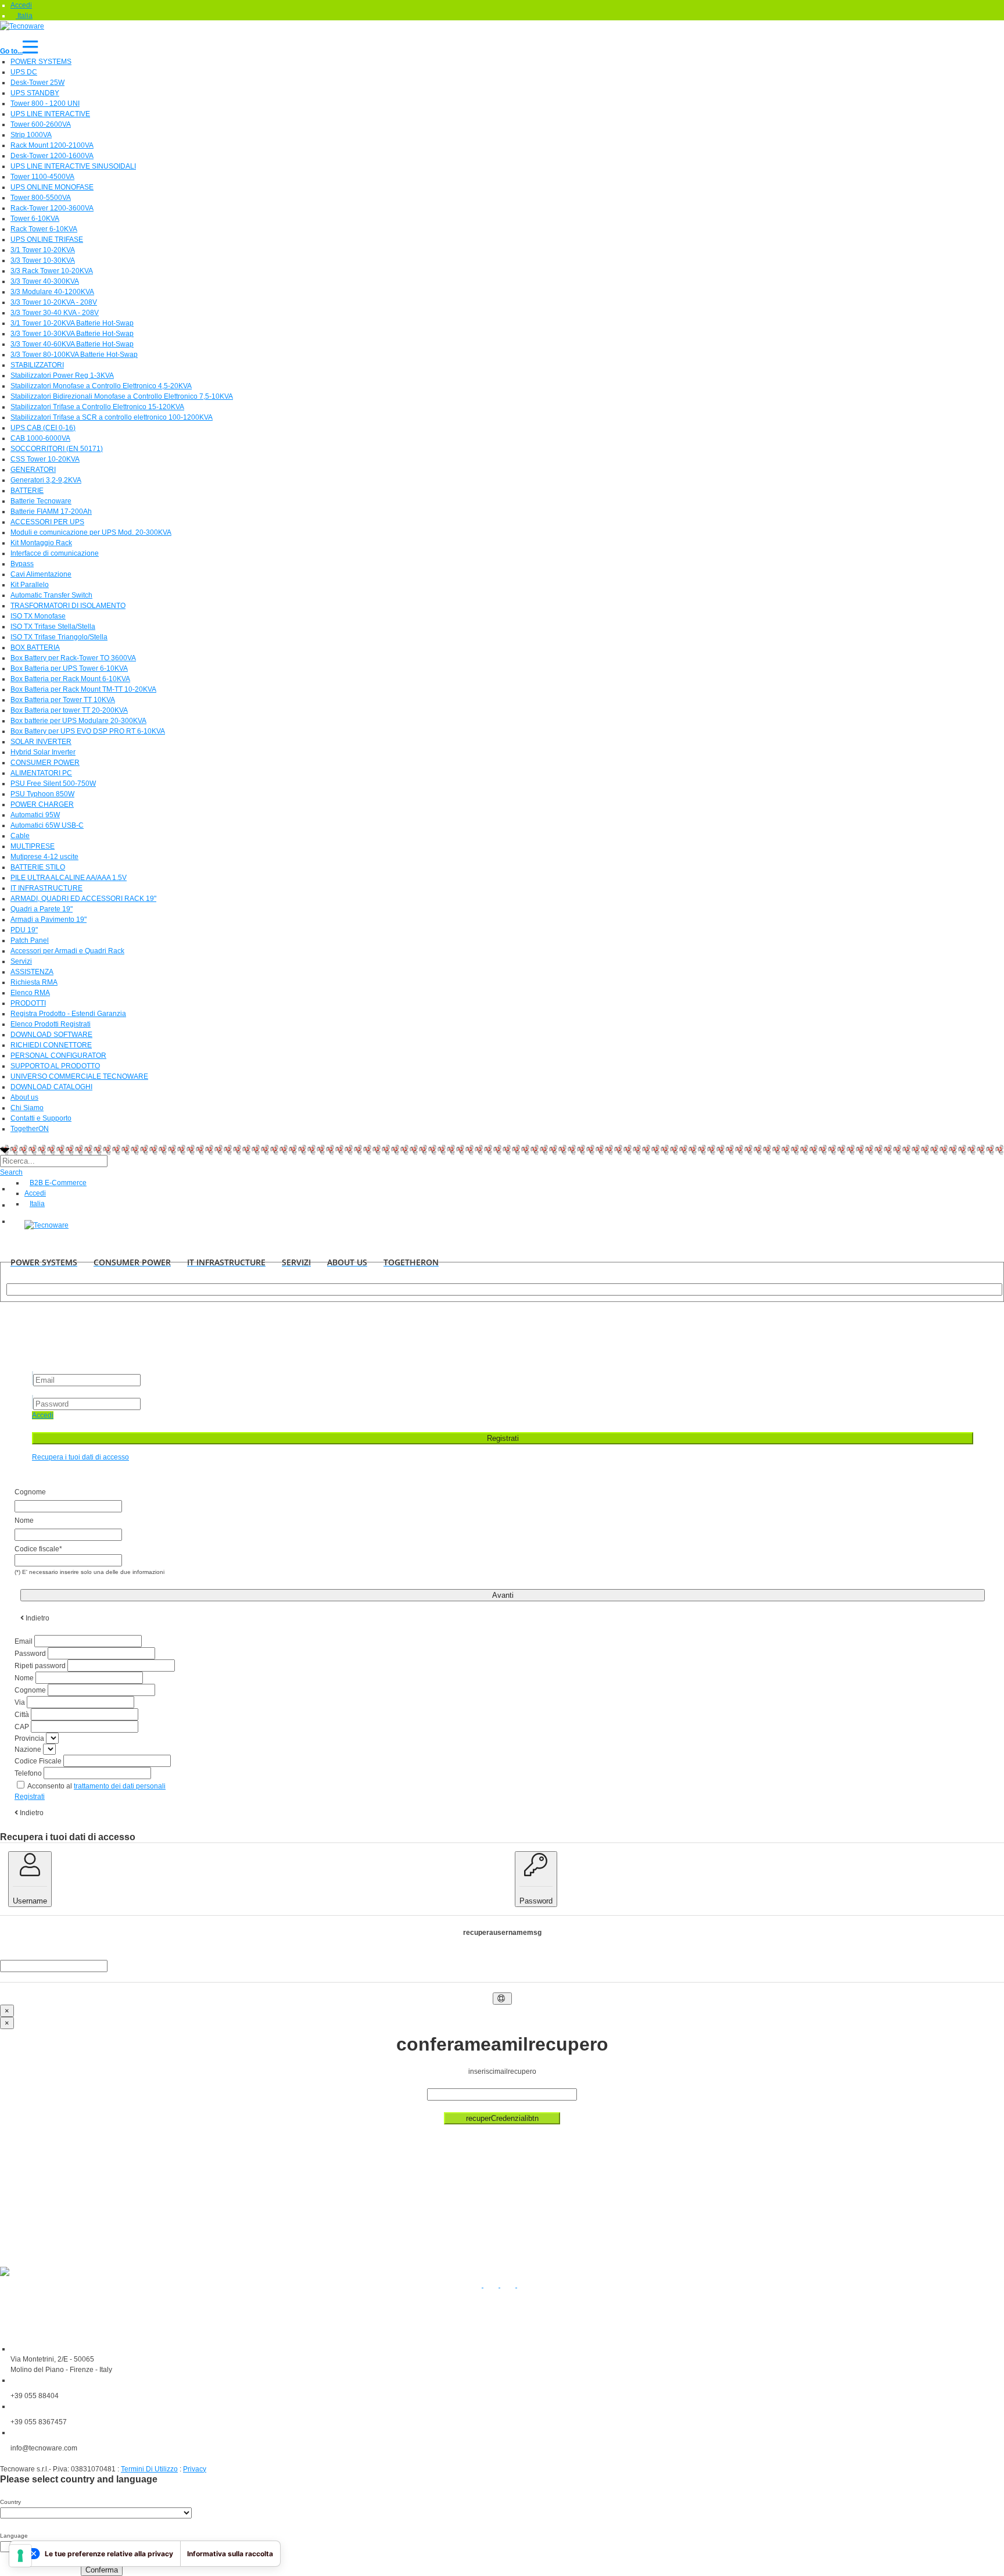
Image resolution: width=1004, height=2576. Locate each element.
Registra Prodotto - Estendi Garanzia (68, 1014)
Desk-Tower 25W (37, 83)
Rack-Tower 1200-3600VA (52, 208)
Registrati (503, 1438)
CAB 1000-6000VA (40, 438)
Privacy (195, 2469)
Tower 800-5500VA (41, 198)
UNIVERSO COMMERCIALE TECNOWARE (79, 1076)
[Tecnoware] (22, 26)
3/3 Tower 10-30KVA (43, 260)
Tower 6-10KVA (35, 219)
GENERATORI (33, 470)
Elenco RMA (30, 993)
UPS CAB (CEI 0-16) (43, 428)
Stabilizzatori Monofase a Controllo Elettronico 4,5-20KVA (101, 386)
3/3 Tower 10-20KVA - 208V (54, 302)
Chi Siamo (27, 1108)
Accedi (43, 1415)
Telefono (28, 1773)
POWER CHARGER (42, 804)
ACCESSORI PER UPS (47, 522)
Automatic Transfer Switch (51, 595)
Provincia (29, 1738)
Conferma (102, 2570)
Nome (24, 1678)
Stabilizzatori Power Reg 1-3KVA (62, 375)
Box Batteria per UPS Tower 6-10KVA (69, 668)
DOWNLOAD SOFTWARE (51, 1035)
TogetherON (30, 1129)
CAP (22, 1727)
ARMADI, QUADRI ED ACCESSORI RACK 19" (83, 899)
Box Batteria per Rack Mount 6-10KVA (70, 679)
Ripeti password (40, 1666)
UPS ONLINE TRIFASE (47, 239)
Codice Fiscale (38, 1761)
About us (24, 1097)
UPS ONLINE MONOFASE (52, 187)
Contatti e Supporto (41, 1118)
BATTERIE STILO (38, 867)
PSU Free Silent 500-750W (53, 783)
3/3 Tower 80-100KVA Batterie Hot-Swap (74, 355)
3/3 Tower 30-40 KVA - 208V (55, 313)
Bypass (22, 564)
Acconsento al (96, 1786)
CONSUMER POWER (45, 763)
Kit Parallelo (30, 585)
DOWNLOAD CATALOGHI (51, 1087)
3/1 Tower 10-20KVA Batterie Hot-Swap (72, 323)
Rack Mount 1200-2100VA (52, 145)
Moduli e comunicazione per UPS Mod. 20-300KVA (91, 532)
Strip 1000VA (31, 135)
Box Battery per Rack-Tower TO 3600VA (73, 658)
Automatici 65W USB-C (47, 825)
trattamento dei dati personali (120, 1786)
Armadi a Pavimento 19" (49, 920)
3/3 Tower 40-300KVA (45, 281)
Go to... (11, 51)
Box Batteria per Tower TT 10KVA (63, 700)
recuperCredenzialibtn (502, 2118)
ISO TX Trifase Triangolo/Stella (59, 637)
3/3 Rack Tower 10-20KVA (52, 271)
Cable (20, 836)
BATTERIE (27, 491)
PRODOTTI (28, 1003)
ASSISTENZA (32, 972)
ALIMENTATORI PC (41, 773)
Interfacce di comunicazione (55, 553)
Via (20, 1702)
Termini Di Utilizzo (149, 2469)
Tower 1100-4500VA (42, 177)
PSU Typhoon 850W (42, 794)
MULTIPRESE (33, 846)
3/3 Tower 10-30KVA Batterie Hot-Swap (72, 334)
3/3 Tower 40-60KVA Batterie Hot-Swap (72, 344)
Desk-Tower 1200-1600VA (52, 156)
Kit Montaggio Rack (41, 543)
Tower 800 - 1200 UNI (45, 103)
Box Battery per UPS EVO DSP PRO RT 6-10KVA (88, 731)
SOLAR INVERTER (41, 742)
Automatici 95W (35, 815)
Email (24, 1641)
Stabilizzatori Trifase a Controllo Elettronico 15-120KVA (97, 407)
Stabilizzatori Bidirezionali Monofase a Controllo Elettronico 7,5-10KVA (122, 396)
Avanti (503, 1595)
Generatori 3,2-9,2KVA (46, 480)
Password (30, 1654)
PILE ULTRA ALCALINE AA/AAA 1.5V (69, 878)
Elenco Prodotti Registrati (51, 1024)
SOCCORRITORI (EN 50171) (57, 449)
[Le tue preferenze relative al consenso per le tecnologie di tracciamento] (20, 2556)
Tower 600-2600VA (41, 124)
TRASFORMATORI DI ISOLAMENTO (68, 606)
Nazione (28, 1749)
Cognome (30, 1690)
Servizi (21, 961)
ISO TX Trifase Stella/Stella (53, 627)
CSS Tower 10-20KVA (45, 459)
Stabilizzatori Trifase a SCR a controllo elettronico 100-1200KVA (112, 417)
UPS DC (24, 72)
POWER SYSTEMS (41, 62)
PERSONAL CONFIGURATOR (58, 1056)
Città (22, 1715)
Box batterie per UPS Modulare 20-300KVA (78, 721)
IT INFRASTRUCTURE (46, 888)
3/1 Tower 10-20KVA (43, 250)
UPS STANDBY (35, 93)
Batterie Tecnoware (41, 501)
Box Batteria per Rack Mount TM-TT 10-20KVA (83, 689)
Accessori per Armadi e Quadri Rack (67, 951)
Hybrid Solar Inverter (43, 752)
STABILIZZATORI (37, 365)
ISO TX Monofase (38, 616)
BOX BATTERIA (35, 647)
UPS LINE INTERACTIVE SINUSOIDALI (73, 166)
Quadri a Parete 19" (42, 909)
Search (11, 1172)
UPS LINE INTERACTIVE (50, 114)
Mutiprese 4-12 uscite (44, 857)
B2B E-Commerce (58, 1183)
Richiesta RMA (34, 982)
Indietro (31, 1813)
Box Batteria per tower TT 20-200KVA (69, 710)
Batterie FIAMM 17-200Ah (51, 511)
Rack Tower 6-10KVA (44, 229)
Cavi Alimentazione (41, 574)
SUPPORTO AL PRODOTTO (55, 1066)
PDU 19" (24, 930)
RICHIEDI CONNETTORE (51, 1045)
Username (30, 1901)
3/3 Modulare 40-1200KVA (52, 292)
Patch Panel (30, 940)
